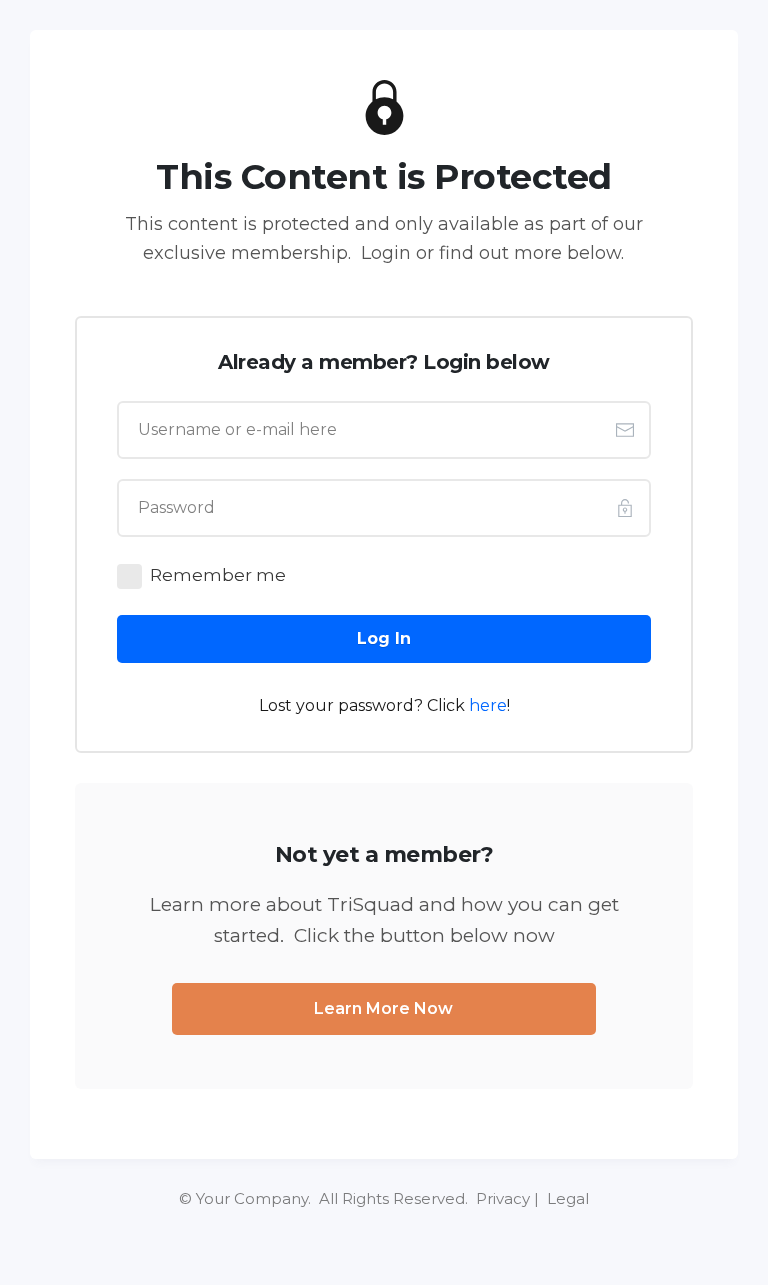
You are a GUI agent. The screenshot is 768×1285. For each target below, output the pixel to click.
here (488, 705)
